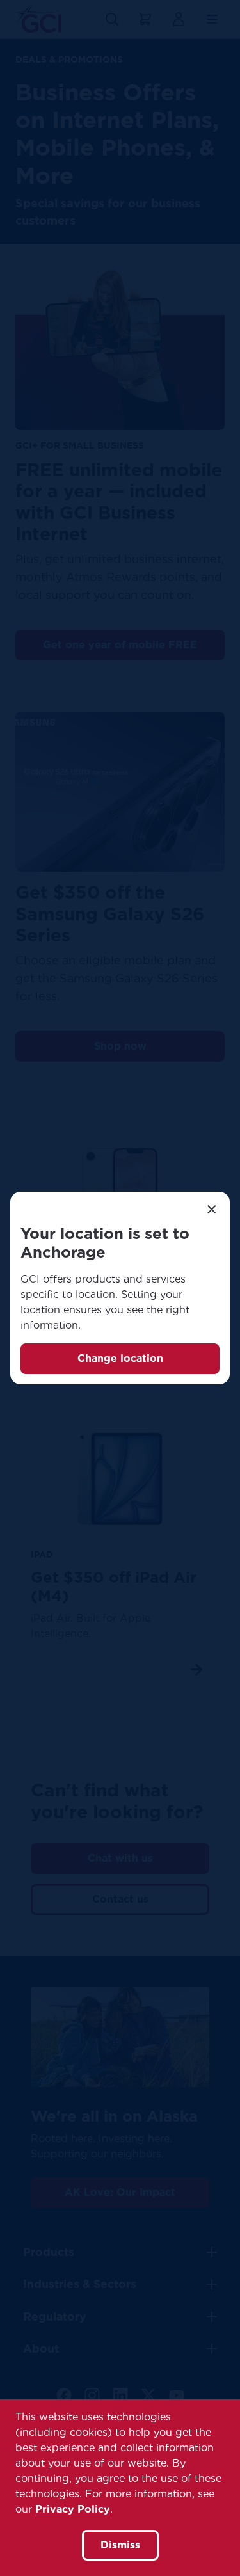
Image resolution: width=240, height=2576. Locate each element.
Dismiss (120, 2545)
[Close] (212, 1210)
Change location (120, 1358)
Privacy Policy (73, 2509)
